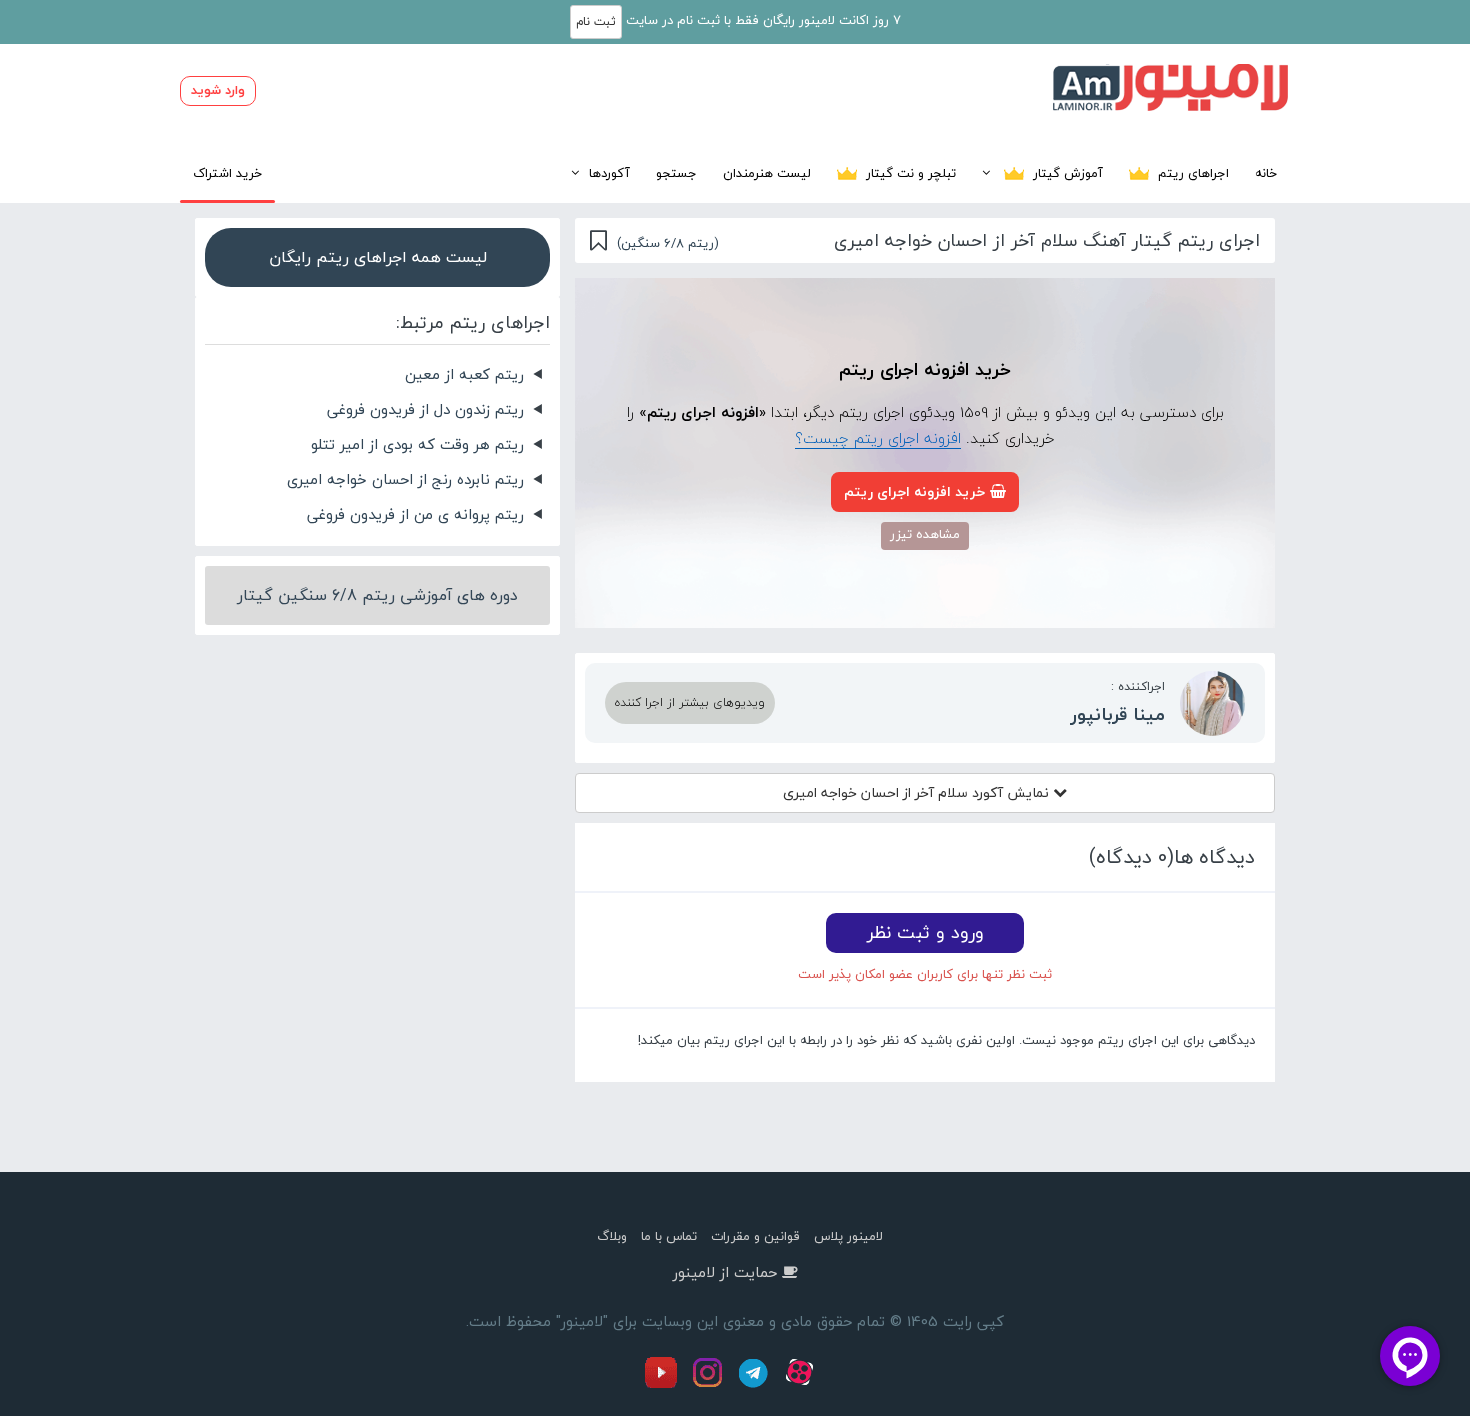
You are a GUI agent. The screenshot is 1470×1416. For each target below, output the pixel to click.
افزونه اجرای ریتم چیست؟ (878, 438)
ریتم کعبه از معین (464, 374)
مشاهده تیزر (925, 534)
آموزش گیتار (1066, 173)
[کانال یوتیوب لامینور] (666, 1384)
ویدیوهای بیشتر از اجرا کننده (690, 702)
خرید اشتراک (227, 173)
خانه (1266, 173)
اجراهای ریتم (1191, 173)
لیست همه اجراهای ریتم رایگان (378, 257)
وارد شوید (218, 90)
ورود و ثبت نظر (925, 932)
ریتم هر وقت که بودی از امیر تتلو (417, 444)
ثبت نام (596, 21)
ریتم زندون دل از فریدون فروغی (425, 409)
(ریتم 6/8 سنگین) (668, 243)
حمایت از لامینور (725, 1272)
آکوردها (609, 173)
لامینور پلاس (848, 1236)
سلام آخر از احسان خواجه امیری (918, 792)
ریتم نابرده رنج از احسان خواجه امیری (405, 479)
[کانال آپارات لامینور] (802, 1384)
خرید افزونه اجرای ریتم (914, 491)
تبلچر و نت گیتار (909, 173)
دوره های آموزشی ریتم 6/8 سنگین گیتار (377, 595)
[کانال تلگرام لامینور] (756, 1384)
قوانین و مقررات (755, 1236)
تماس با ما (669, 1236)
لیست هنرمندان (767, 173)
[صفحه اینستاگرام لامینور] (710, 1384)
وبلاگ (612, 1236)
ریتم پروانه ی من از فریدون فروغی (415, 514)
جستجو (676, 173)
